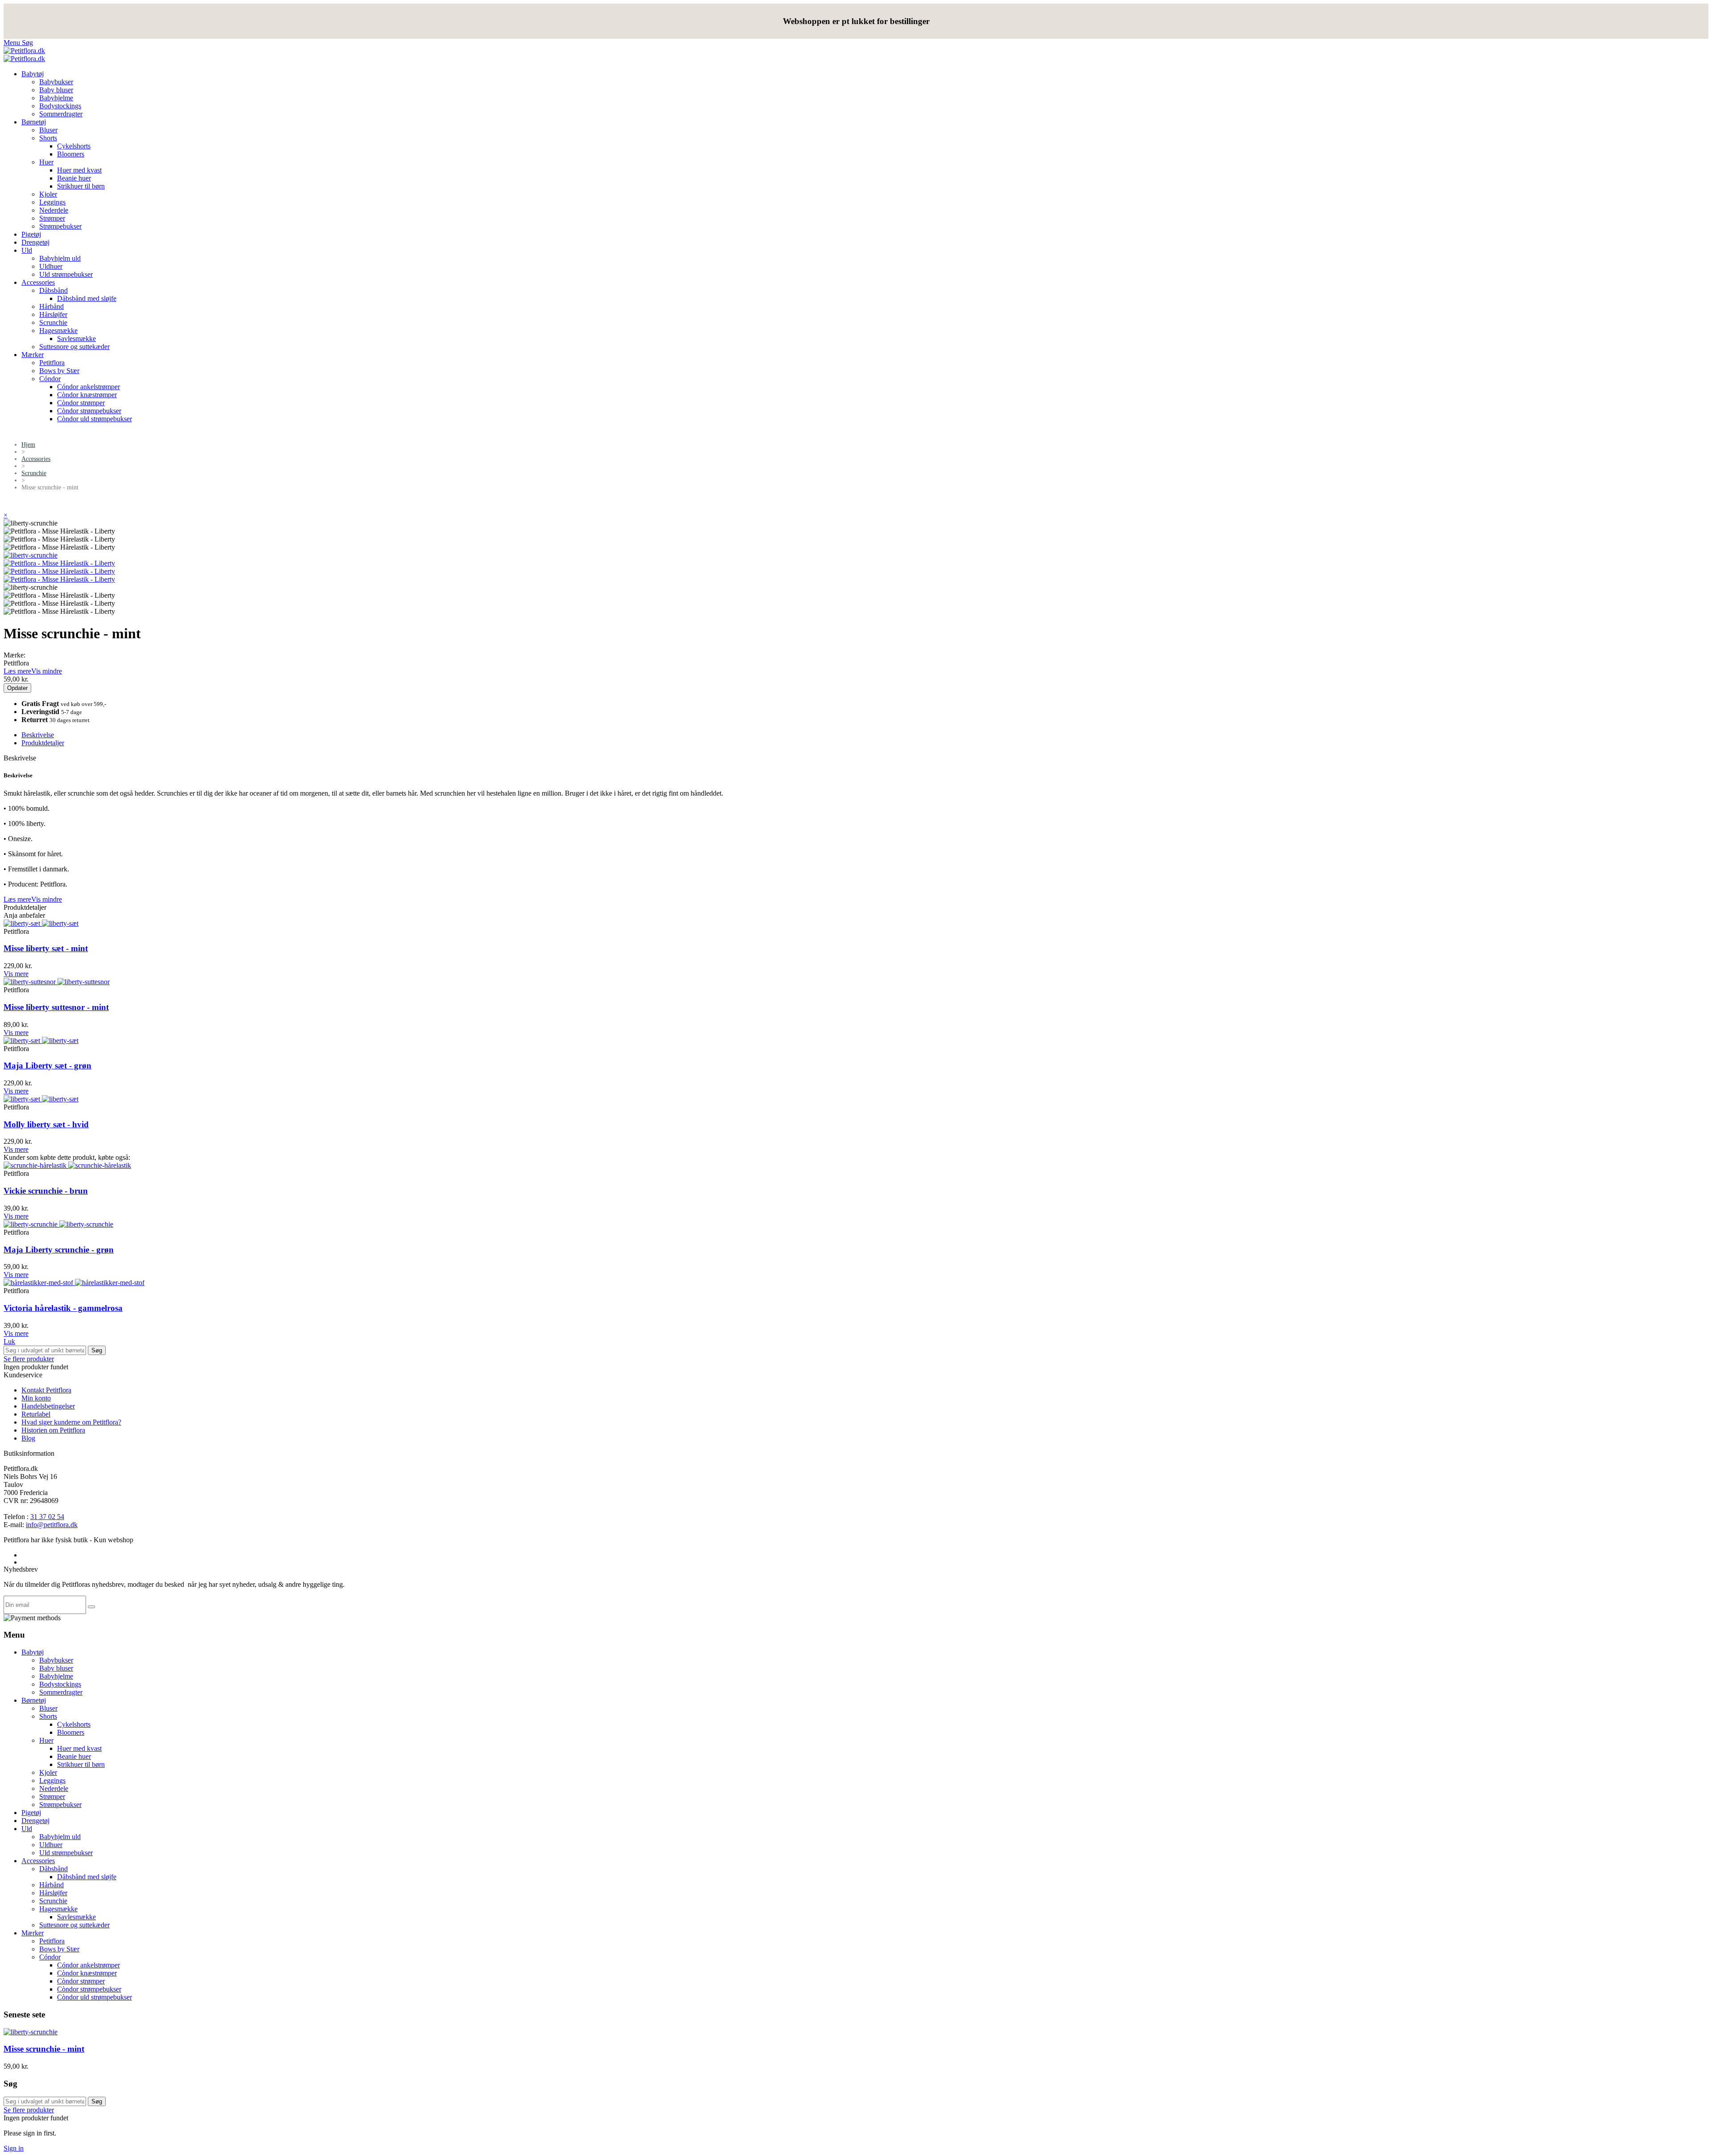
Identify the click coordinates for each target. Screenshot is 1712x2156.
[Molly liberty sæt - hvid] (41, 1099)
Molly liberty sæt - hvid (46, 1124)
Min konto (36, 1398)
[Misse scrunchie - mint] (31, 2032)
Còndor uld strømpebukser (95, 419)
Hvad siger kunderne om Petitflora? (71, 1422)
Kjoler (48, 194)
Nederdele (54, 210)
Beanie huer (74, 178)
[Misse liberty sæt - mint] (41, 923)
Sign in (14, 2148)
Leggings (52, 202)
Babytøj (33, 74)
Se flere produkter (29, 1359)
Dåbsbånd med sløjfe (87, 298)
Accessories (38, 282)
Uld (27, 250)
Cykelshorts (74, 146)
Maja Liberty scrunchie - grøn (59, 1250)
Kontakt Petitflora (46, 1390)
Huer (46, 162)
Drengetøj (35, 242)
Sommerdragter (61, 114)
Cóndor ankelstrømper (88, 387)
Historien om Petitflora (53, 1430)
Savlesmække (76, 339)
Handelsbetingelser (48, 1406)
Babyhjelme (56, 98)
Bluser (48, 130)
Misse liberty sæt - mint (46, 948)
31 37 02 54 (47, 1517)
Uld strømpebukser (66, 274)
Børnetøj (34, 122)
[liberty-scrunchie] (31, 555)
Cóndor (50, 379)
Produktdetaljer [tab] (43, 743)
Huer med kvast (79, 170)
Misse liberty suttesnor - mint (56, 1007)
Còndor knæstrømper (87, 395)
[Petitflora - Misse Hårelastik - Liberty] (59, 563)
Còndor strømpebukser (89, 411)
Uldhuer (51, 266)
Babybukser (56, 82)
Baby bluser (56, 90)
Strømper (52, 218)
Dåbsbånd (53, 290)
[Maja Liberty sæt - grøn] (41, 1041)
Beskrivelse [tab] (38, 735)
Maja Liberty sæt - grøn (47, 1066)
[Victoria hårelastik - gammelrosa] (74, 1283)
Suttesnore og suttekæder (74, 347)
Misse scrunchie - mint (44, 2049)
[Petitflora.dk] (24, 51)
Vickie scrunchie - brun (46, 1191)
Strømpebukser (60, 226)
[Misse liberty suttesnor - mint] (57, 982)
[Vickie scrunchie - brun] (67, 1165)
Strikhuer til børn (81, 186)
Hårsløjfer (53, 314)
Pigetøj (31, 234)
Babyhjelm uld (60, 258)
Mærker (33, 355)
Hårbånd (51, 306)
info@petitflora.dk (52, 1525)
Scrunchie (53, 322)
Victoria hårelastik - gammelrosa (63, 1308)
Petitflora (52, 363)
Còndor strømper (81, 403)
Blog (28, 1438)
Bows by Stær (59, 371)
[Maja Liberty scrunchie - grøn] (58, 1224)
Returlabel (36, 1414)
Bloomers (71, 154)
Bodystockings (60, 106)
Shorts (48, 138)
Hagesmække (58, 331)
